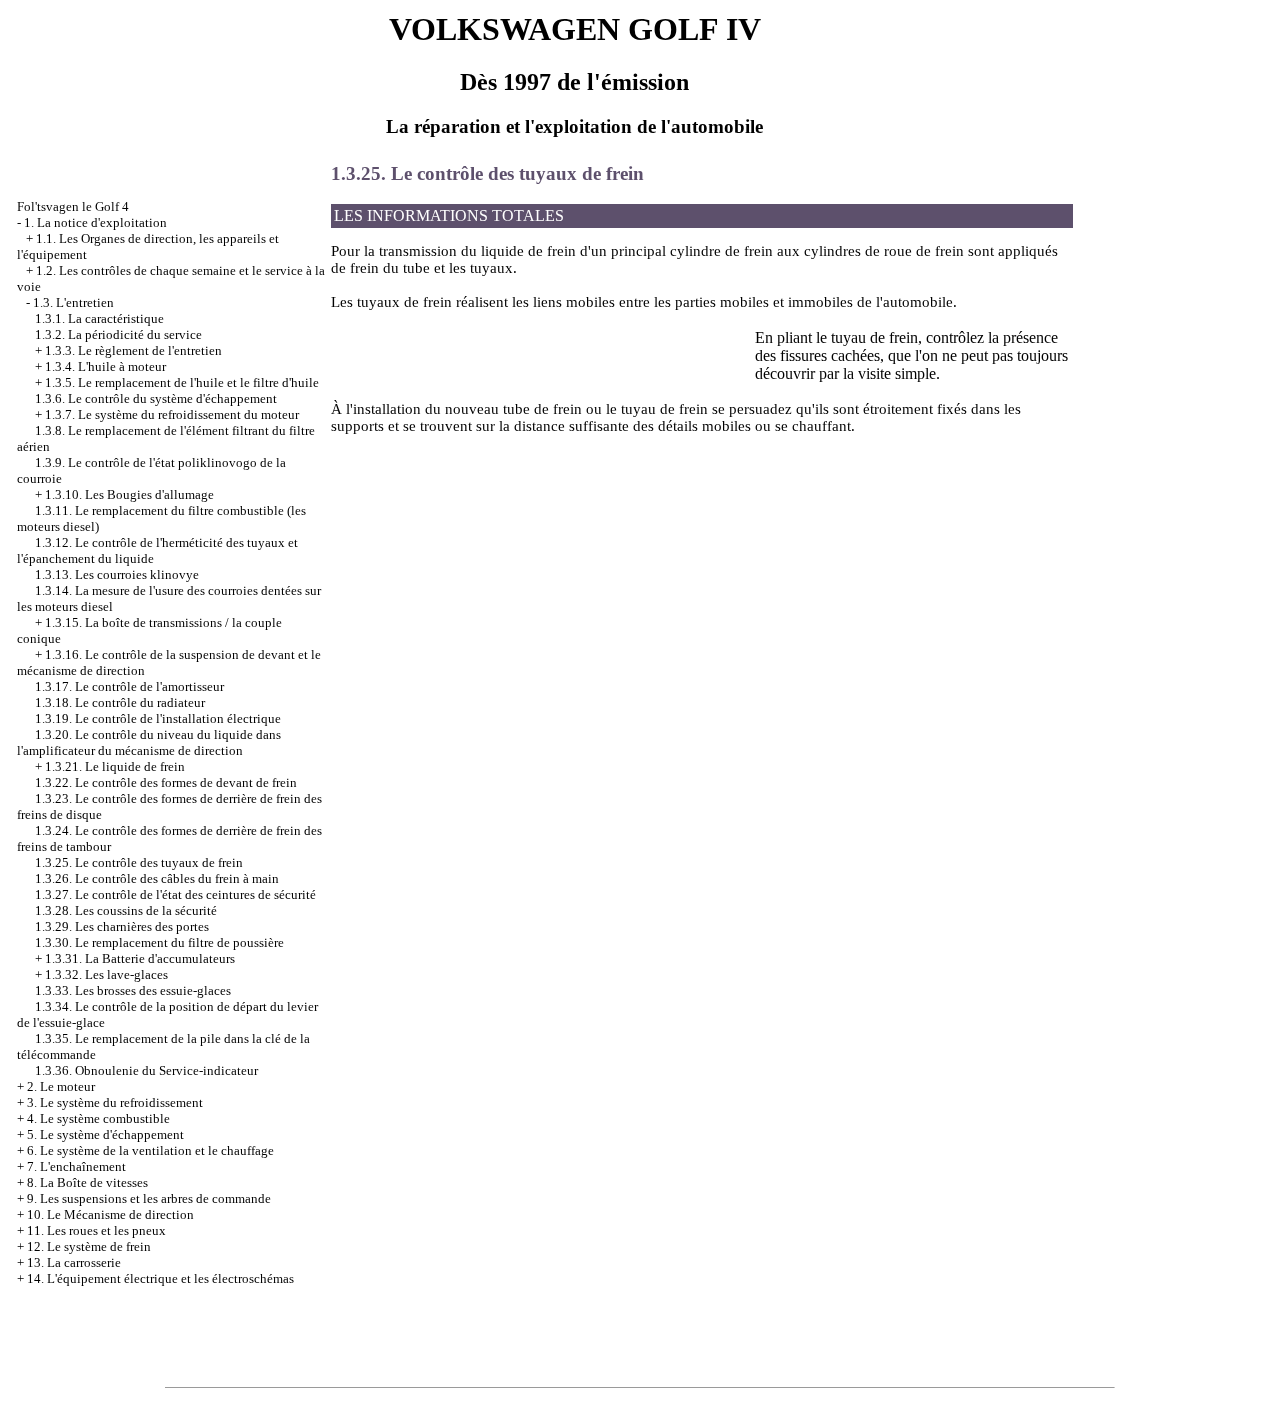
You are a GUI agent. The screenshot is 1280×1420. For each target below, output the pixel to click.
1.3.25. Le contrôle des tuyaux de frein (139, 862)
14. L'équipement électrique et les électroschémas (160, 1278)
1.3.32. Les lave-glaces (106, 974)
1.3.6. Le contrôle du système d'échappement (156, 398)
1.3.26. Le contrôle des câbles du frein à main (157, 878)
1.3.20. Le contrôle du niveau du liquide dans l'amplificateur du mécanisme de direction (149, 742)
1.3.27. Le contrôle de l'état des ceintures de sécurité (175, 894)
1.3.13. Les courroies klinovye (117, 574)
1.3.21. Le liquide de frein (115, 766)
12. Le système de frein (89, 1246)
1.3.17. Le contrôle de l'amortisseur (129, 686)
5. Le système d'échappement (105, 1134)
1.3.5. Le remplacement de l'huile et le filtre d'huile (182, 382)
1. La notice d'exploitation (95, 222)
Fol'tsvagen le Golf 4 (73, 206)
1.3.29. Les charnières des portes (122, 926)
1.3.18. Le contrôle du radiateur (120, 702)
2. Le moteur (61, 1086)
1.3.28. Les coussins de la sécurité (126, 910)
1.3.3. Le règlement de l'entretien (133, 350)
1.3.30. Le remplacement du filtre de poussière (159, 942)
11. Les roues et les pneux (96, 1230)
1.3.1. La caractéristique (99, 318)
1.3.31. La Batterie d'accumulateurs (140, 958)
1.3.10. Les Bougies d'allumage (129, 494)
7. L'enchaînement (76, 1166)
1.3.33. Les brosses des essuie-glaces (133, 990)
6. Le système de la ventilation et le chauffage (150, 1150)
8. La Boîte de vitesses (87, 1182)
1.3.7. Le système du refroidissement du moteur (172, 414)
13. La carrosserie (74, 1262)
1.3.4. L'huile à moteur (105, 366)
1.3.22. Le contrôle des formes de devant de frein (166, 782)
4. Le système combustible (98, 1118)
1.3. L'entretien (73, 302)
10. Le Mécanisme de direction (110, 1214)
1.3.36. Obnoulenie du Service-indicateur (146, 1070)
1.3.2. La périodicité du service (118, 334)
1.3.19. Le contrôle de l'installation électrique (158, 718)
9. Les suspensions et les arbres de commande (149, 1198)
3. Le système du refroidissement (115, 1102)
